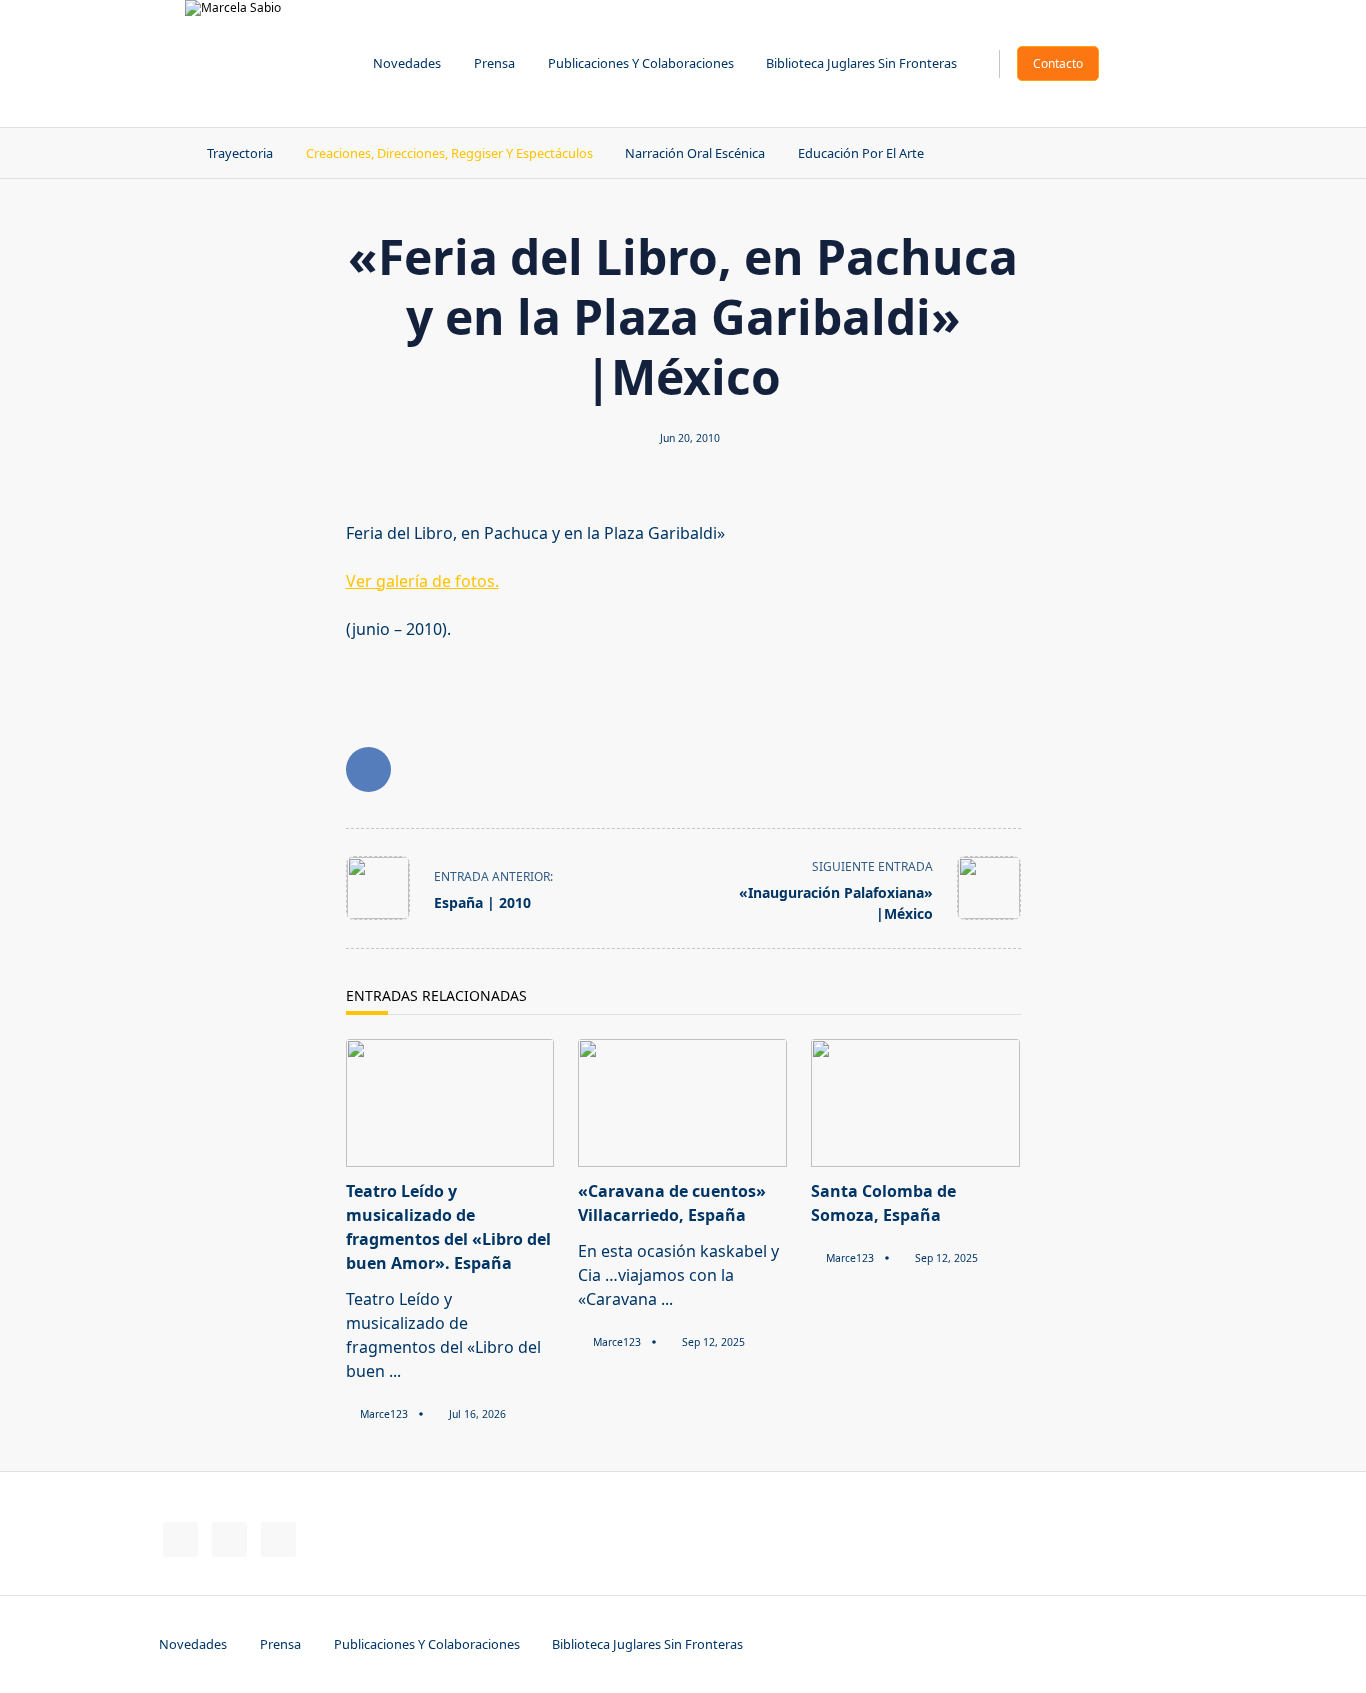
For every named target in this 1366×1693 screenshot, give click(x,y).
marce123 (384, 1414)
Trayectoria (240, 153)
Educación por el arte (861, 153)
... (395, 1371)
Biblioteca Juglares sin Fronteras (861, 63)
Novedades (407, 63)
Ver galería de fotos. (422, 581)
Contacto (1058, 63)
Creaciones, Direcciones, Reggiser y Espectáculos (449, 153)
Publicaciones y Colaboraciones (641, 63)
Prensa (494, 63)
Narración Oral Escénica (695, 153)
